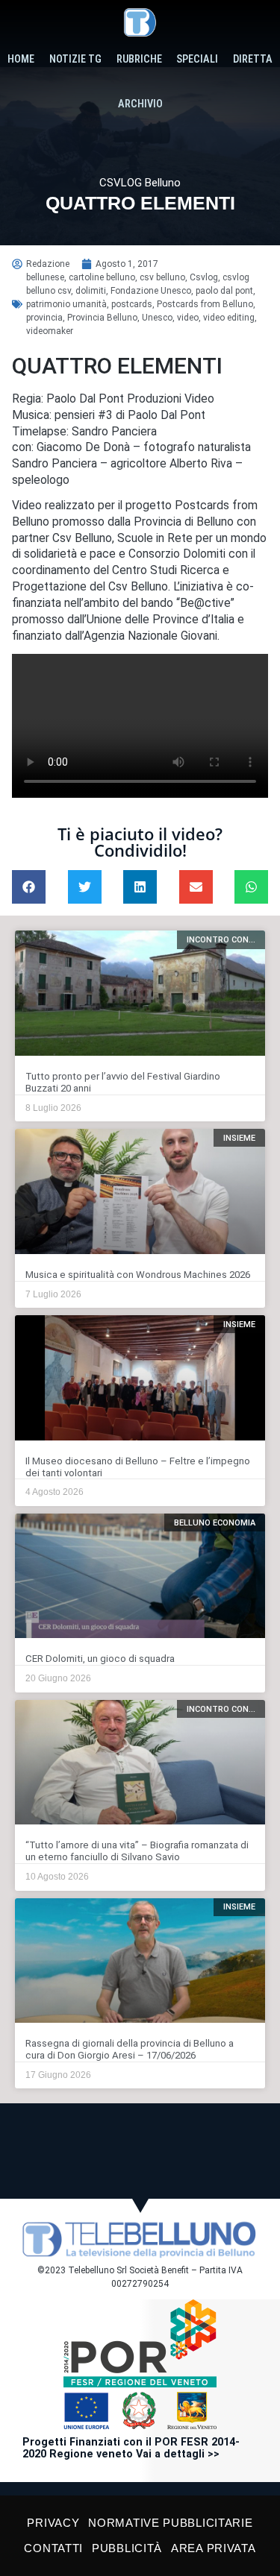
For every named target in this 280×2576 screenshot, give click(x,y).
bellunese (45, 277)
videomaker (50, 331)
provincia (44, 318)
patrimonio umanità (66, 304)
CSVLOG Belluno (140, 183)
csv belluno (162, 277)
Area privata (213, 2548)
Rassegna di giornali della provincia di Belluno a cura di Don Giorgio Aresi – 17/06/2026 (130, 2049)
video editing (229, 318)
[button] (29, 887)
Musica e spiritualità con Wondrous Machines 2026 (138, 1275)
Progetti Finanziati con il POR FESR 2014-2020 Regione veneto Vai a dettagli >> (131, 2448)
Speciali (197, 59)
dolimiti (91, 291)
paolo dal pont (224, 291)
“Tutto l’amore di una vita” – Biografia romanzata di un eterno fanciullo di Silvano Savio (137, 1851)
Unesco (157, 318)
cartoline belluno (102, 277)
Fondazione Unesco (151, 291)
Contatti (53, 2548)
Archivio (140, 104)
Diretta (253, 59)
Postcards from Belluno (205, 304)
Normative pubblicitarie (170, 2523)
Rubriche (139, 59)
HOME (21, 59)
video (188, 318)
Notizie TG (75, 59)
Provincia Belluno (102, 318)
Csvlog (204, 277)
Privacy (53, 2523)
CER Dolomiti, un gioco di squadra (100, 1659)
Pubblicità (127, 2548)
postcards (132, 304)
